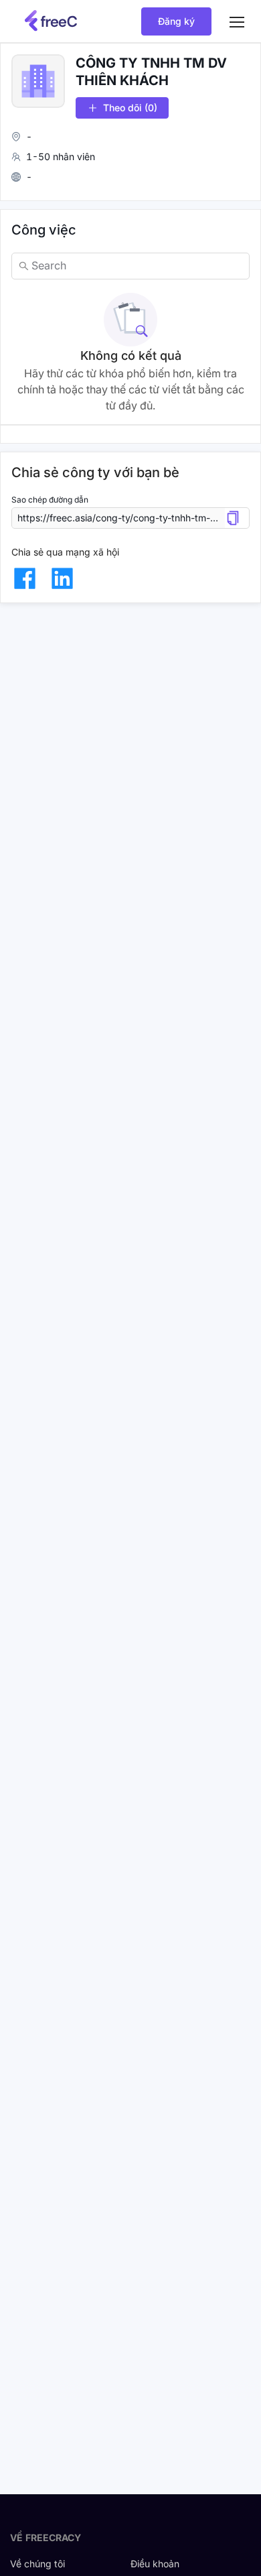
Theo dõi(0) (130, 108)
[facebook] (25, 578)
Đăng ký (176, 21)
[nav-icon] (237, 21)
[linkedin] (62, 578)
